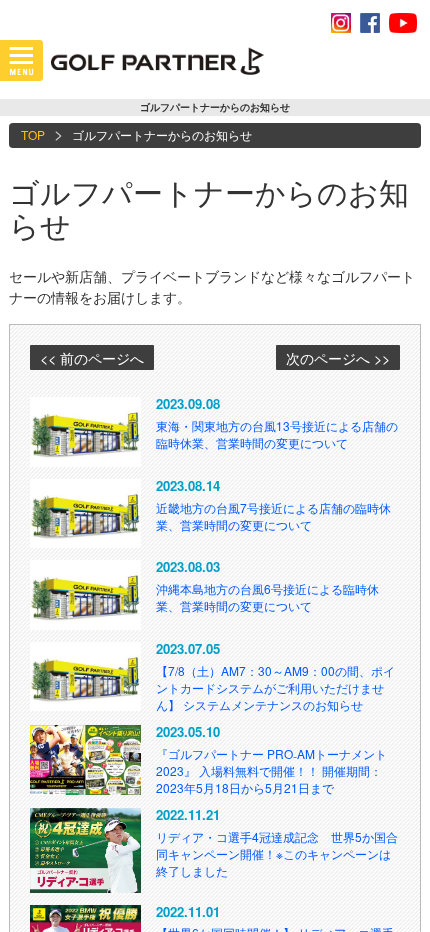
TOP (33, 134)
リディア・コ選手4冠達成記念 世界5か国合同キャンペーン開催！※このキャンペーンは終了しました (277, 853)
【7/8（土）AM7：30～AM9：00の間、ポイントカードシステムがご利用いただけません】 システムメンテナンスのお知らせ (275, 687)
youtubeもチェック (403, 23)
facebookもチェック (370, 23)
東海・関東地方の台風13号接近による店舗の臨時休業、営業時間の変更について (277, 434)
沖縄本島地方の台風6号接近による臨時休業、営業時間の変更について (267, 597)
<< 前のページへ (92, 358)
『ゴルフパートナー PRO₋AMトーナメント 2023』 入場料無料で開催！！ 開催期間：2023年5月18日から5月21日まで (271, 770)
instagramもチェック (341, 23)
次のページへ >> (338, 358)
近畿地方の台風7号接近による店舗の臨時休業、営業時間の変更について (273, 516)
